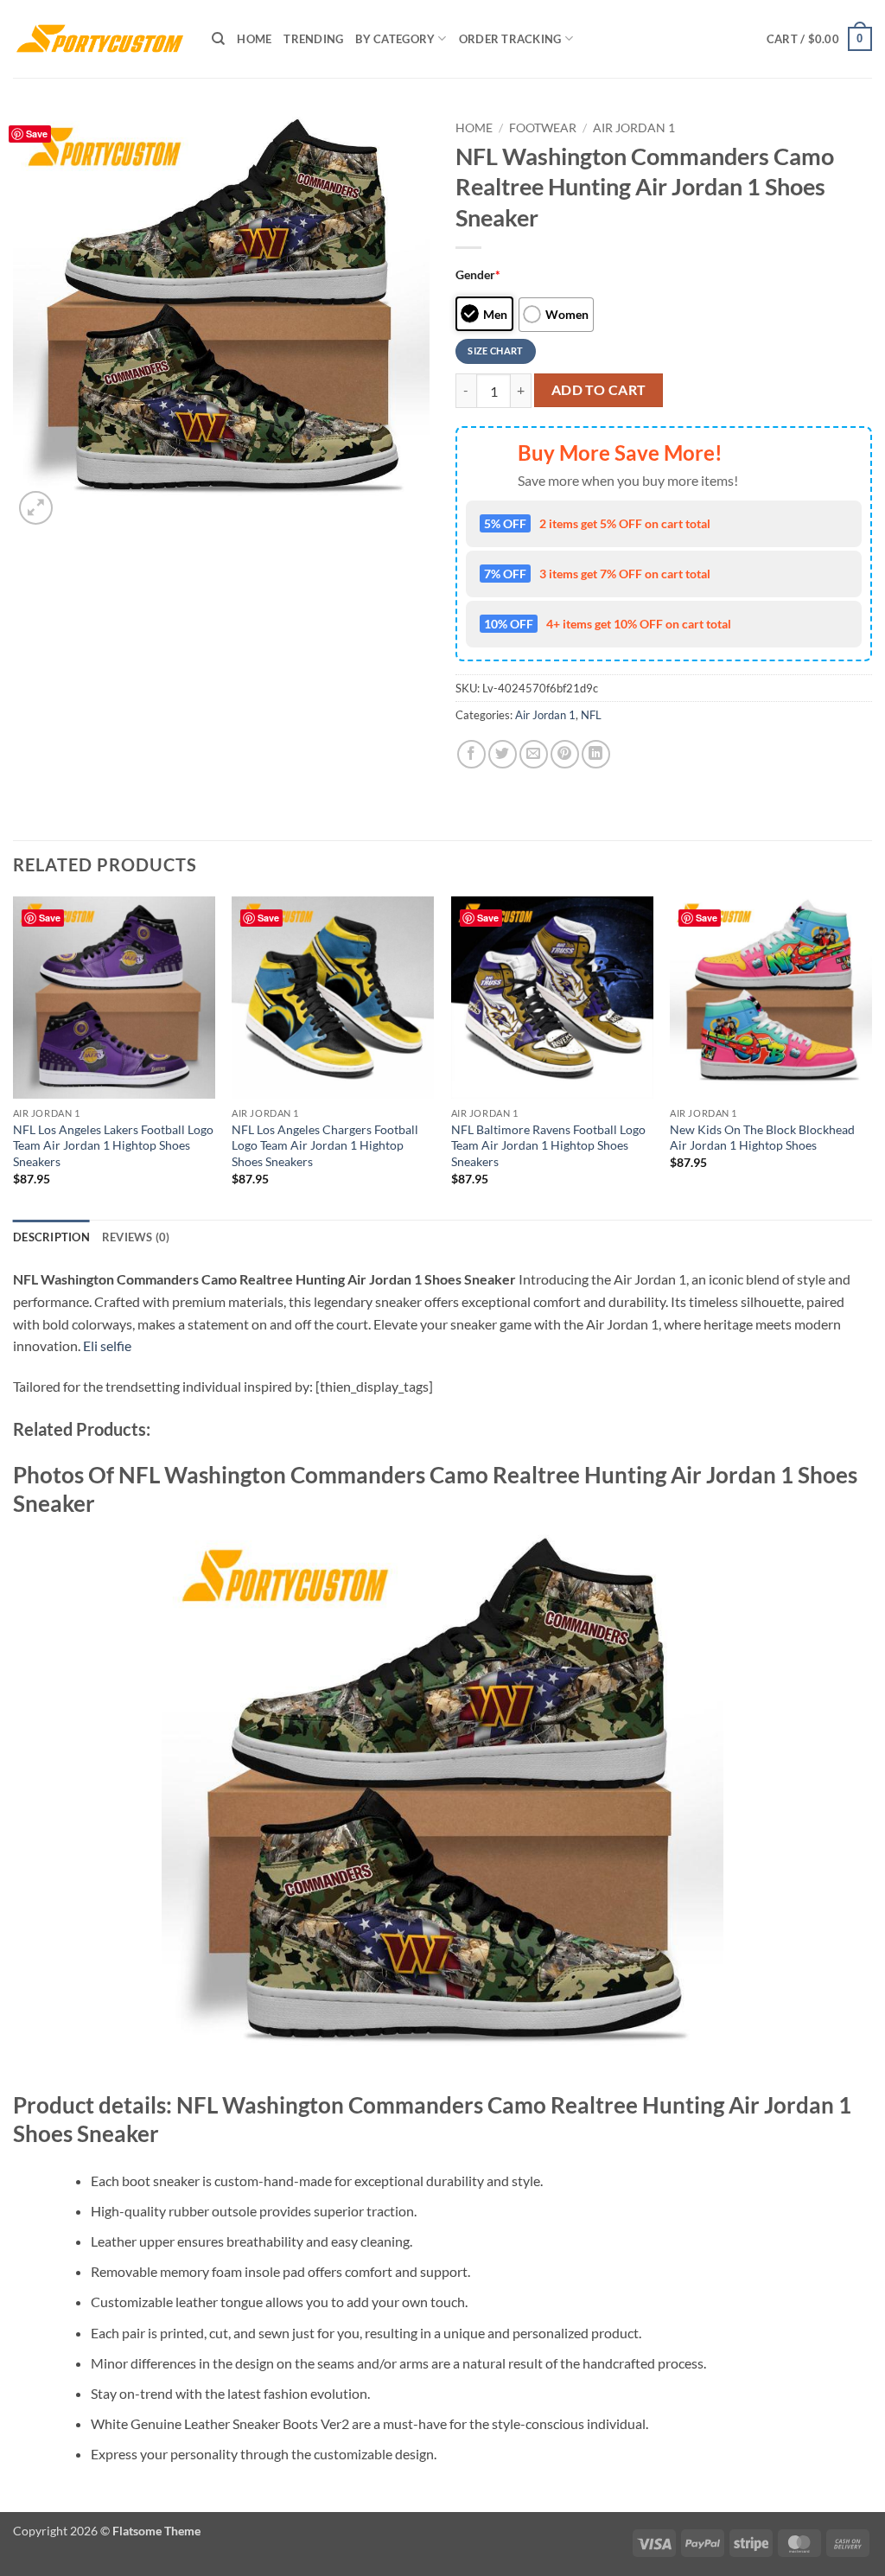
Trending (313, 39)
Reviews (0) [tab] (136, 1237)
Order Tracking (510, 39)
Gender (478, 274)
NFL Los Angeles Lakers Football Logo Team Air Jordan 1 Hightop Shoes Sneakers (113, 1145)
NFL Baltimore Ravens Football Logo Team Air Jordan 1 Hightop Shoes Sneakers (548, 1145)
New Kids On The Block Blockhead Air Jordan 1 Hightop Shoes (762, 1138)
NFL (591, 715)
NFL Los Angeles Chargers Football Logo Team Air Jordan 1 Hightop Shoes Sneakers (325, 1145)
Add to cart (599, 390)
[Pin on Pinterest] (565, 754)
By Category (395, 39)
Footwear (543, 128)
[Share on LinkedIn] (596, 754)
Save (37, 134)
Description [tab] (51, 1237)
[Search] (218, 39)
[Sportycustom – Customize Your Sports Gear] (99, 39)
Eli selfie (107, 1345)
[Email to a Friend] (534, 754)
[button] (819, 39)
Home (254, 39)
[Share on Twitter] (503, 754)
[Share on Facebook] (471, 754)
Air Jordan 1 (634, 128)
